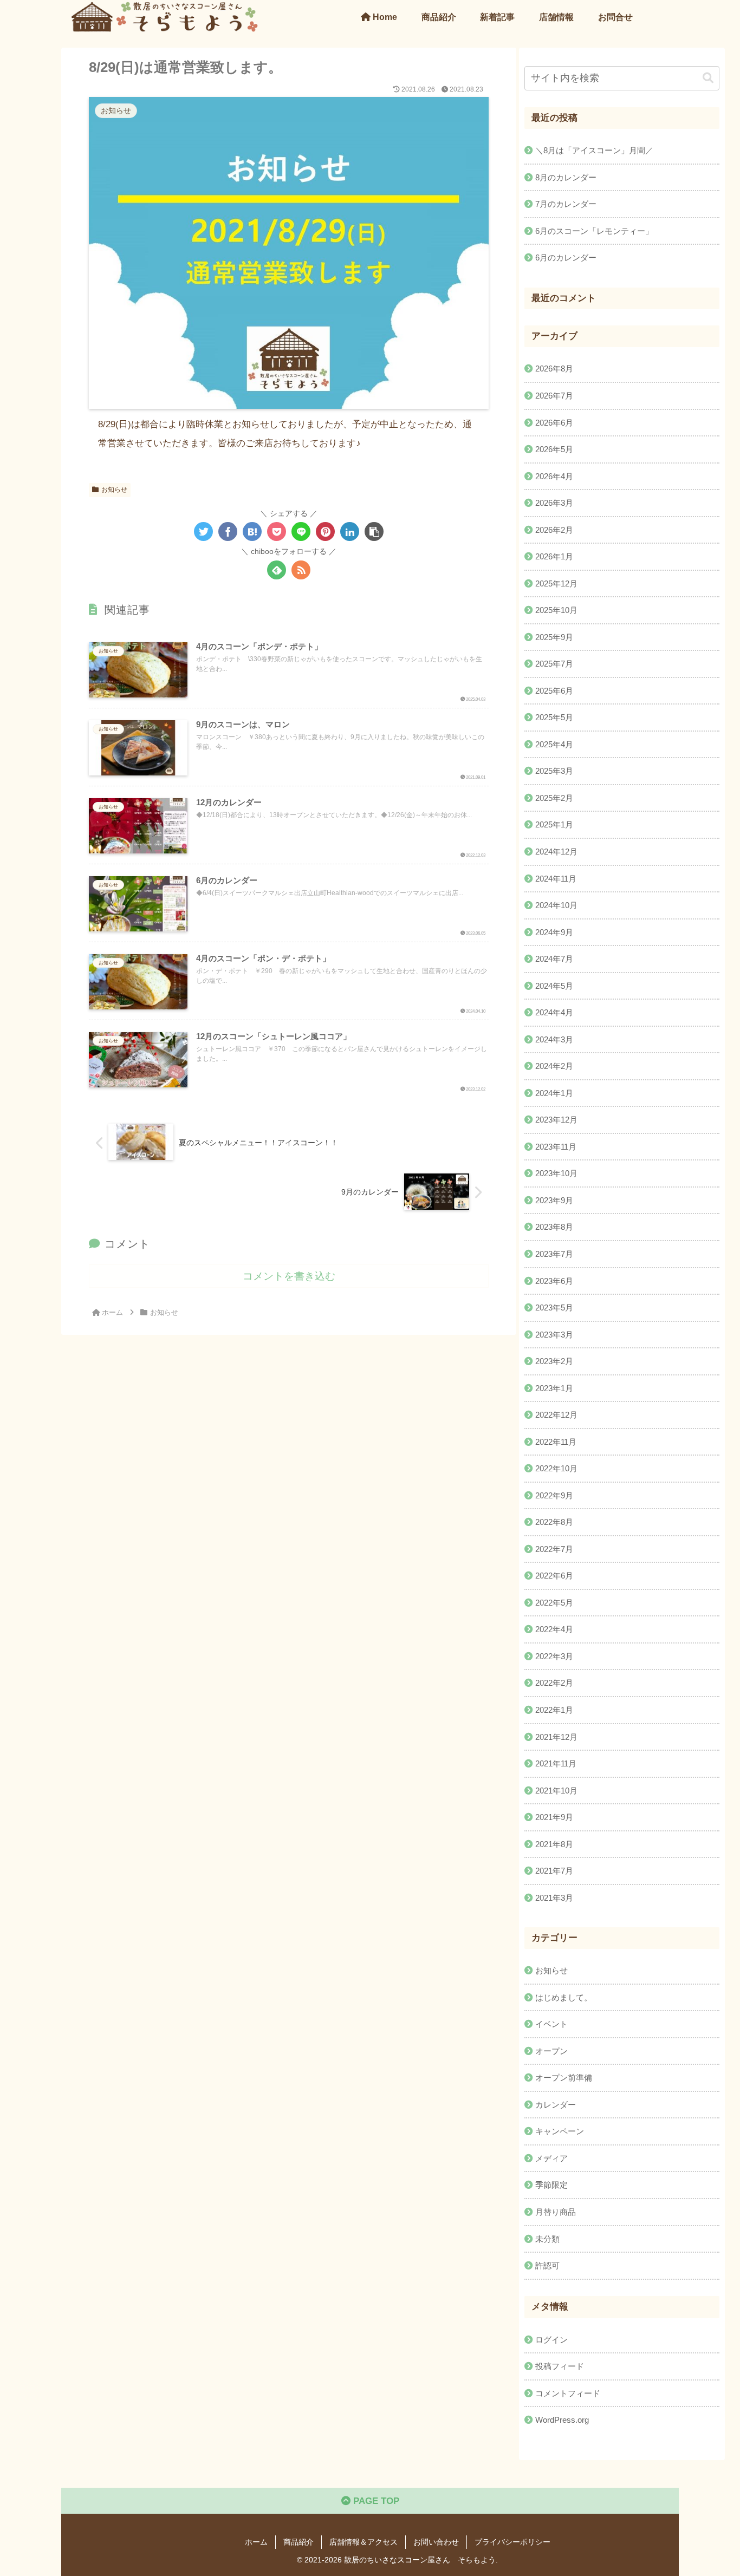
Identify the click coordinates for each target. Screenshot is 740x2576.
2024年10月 (556, 905)
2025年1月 (554, 825)
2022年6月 (554, 1576)
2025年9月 (554, 637)
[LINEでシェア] (301, 531)
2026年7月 (554, 396)
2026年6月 (554, 423)
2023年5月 (554, 1307)
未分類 (547, 2239)
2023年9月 (554, 1200)
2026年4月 (554, 476)
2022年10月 (556, 1469)
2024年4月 (554, 1013)
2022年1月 (554, 1710)
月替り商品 (556, 2212)
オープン (551, 2051)
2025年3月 (554, 771)
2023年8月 (554, 1227)
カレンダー (556, 2105)
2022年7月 (554, 1549)
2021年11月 (556, 1763)
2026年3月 (554, 503)
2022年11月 (556, 1442)
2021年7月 (554, 1871)
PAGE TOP (375, 2501)
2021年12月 (556, 1737)
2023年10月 (556, 1174)
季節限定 (551, 2185)
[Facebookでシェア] (228, 531)
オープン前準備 (564, 2078)
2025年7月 (554, 664)
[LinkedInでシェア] (350, 531)
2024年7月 (554, 959)
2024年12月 (556, 852)
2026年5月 (554, 449)
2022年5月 (554, 1603)
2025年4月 (554, 744)
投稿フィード (560, 2367)
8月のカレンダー (566, 177)
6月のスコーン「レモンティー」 (594, 231)
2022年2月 (554, 1683)
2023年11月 (556, 1147)
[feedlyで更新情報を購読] (277, 570)
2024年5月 (554, 986)
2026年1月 (554, 557)
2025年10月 (556, 611)
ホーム (256, 2542)
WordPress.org (562, 2420)
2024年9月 (554, 932)
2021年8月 (554, 1844)
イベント (551, 2024)
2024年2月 (554, 1067)
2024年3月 (554, 1039)
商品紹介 (298, 2542)
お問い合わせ (436, 2542)
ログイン (551, 2340)
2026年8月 (554, 369)
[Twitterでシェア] (203, 531)
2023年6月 (554, 1281)
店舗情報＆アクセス (363, 2542)
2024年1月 (554, 1093)
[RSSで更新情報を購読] (301, 570)
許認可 (547, 2265)
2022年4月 (554, 1630)
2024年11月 (556, 879)
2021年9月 (554, 1818)
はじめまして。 (564, 1997)
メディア (551, 2158)
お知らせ (114, 490)
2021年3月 (554, 1898)
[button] (374, 531)
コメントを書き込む (289, 1276)
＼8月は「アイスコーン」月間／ (594, 150)
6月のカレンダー (566, 257)
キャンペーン (560, 2132)
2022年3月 (554, 1656)
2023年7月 (554, 1254)
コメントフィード (568, 2393)
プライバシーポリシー (512, 2542)
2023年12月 (556, 1120)
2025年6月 (554, 691)
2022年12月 (556, 1415)
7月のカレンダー (566, 204)
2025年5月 (554, 718)
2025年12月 (556, 583)
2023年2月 (554, 1362)
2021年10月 (556, 1791)
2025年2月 (554, 798)
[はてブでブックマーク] (252, 531)
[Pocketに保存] (277, 531)
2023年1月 (554, 1388)
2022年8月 (554, 1522)
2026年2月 (554, 530)
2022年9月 (554, 1495)
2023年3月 (554, 1335)
